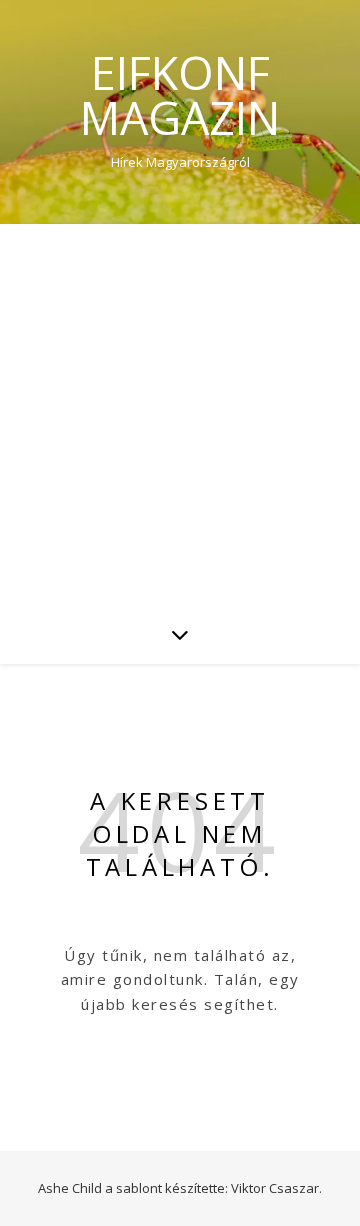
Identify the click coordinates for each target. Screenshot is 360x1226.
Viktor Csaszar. (276, 1188)
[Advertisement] (180, 414)
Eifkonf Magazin (180, 95)
